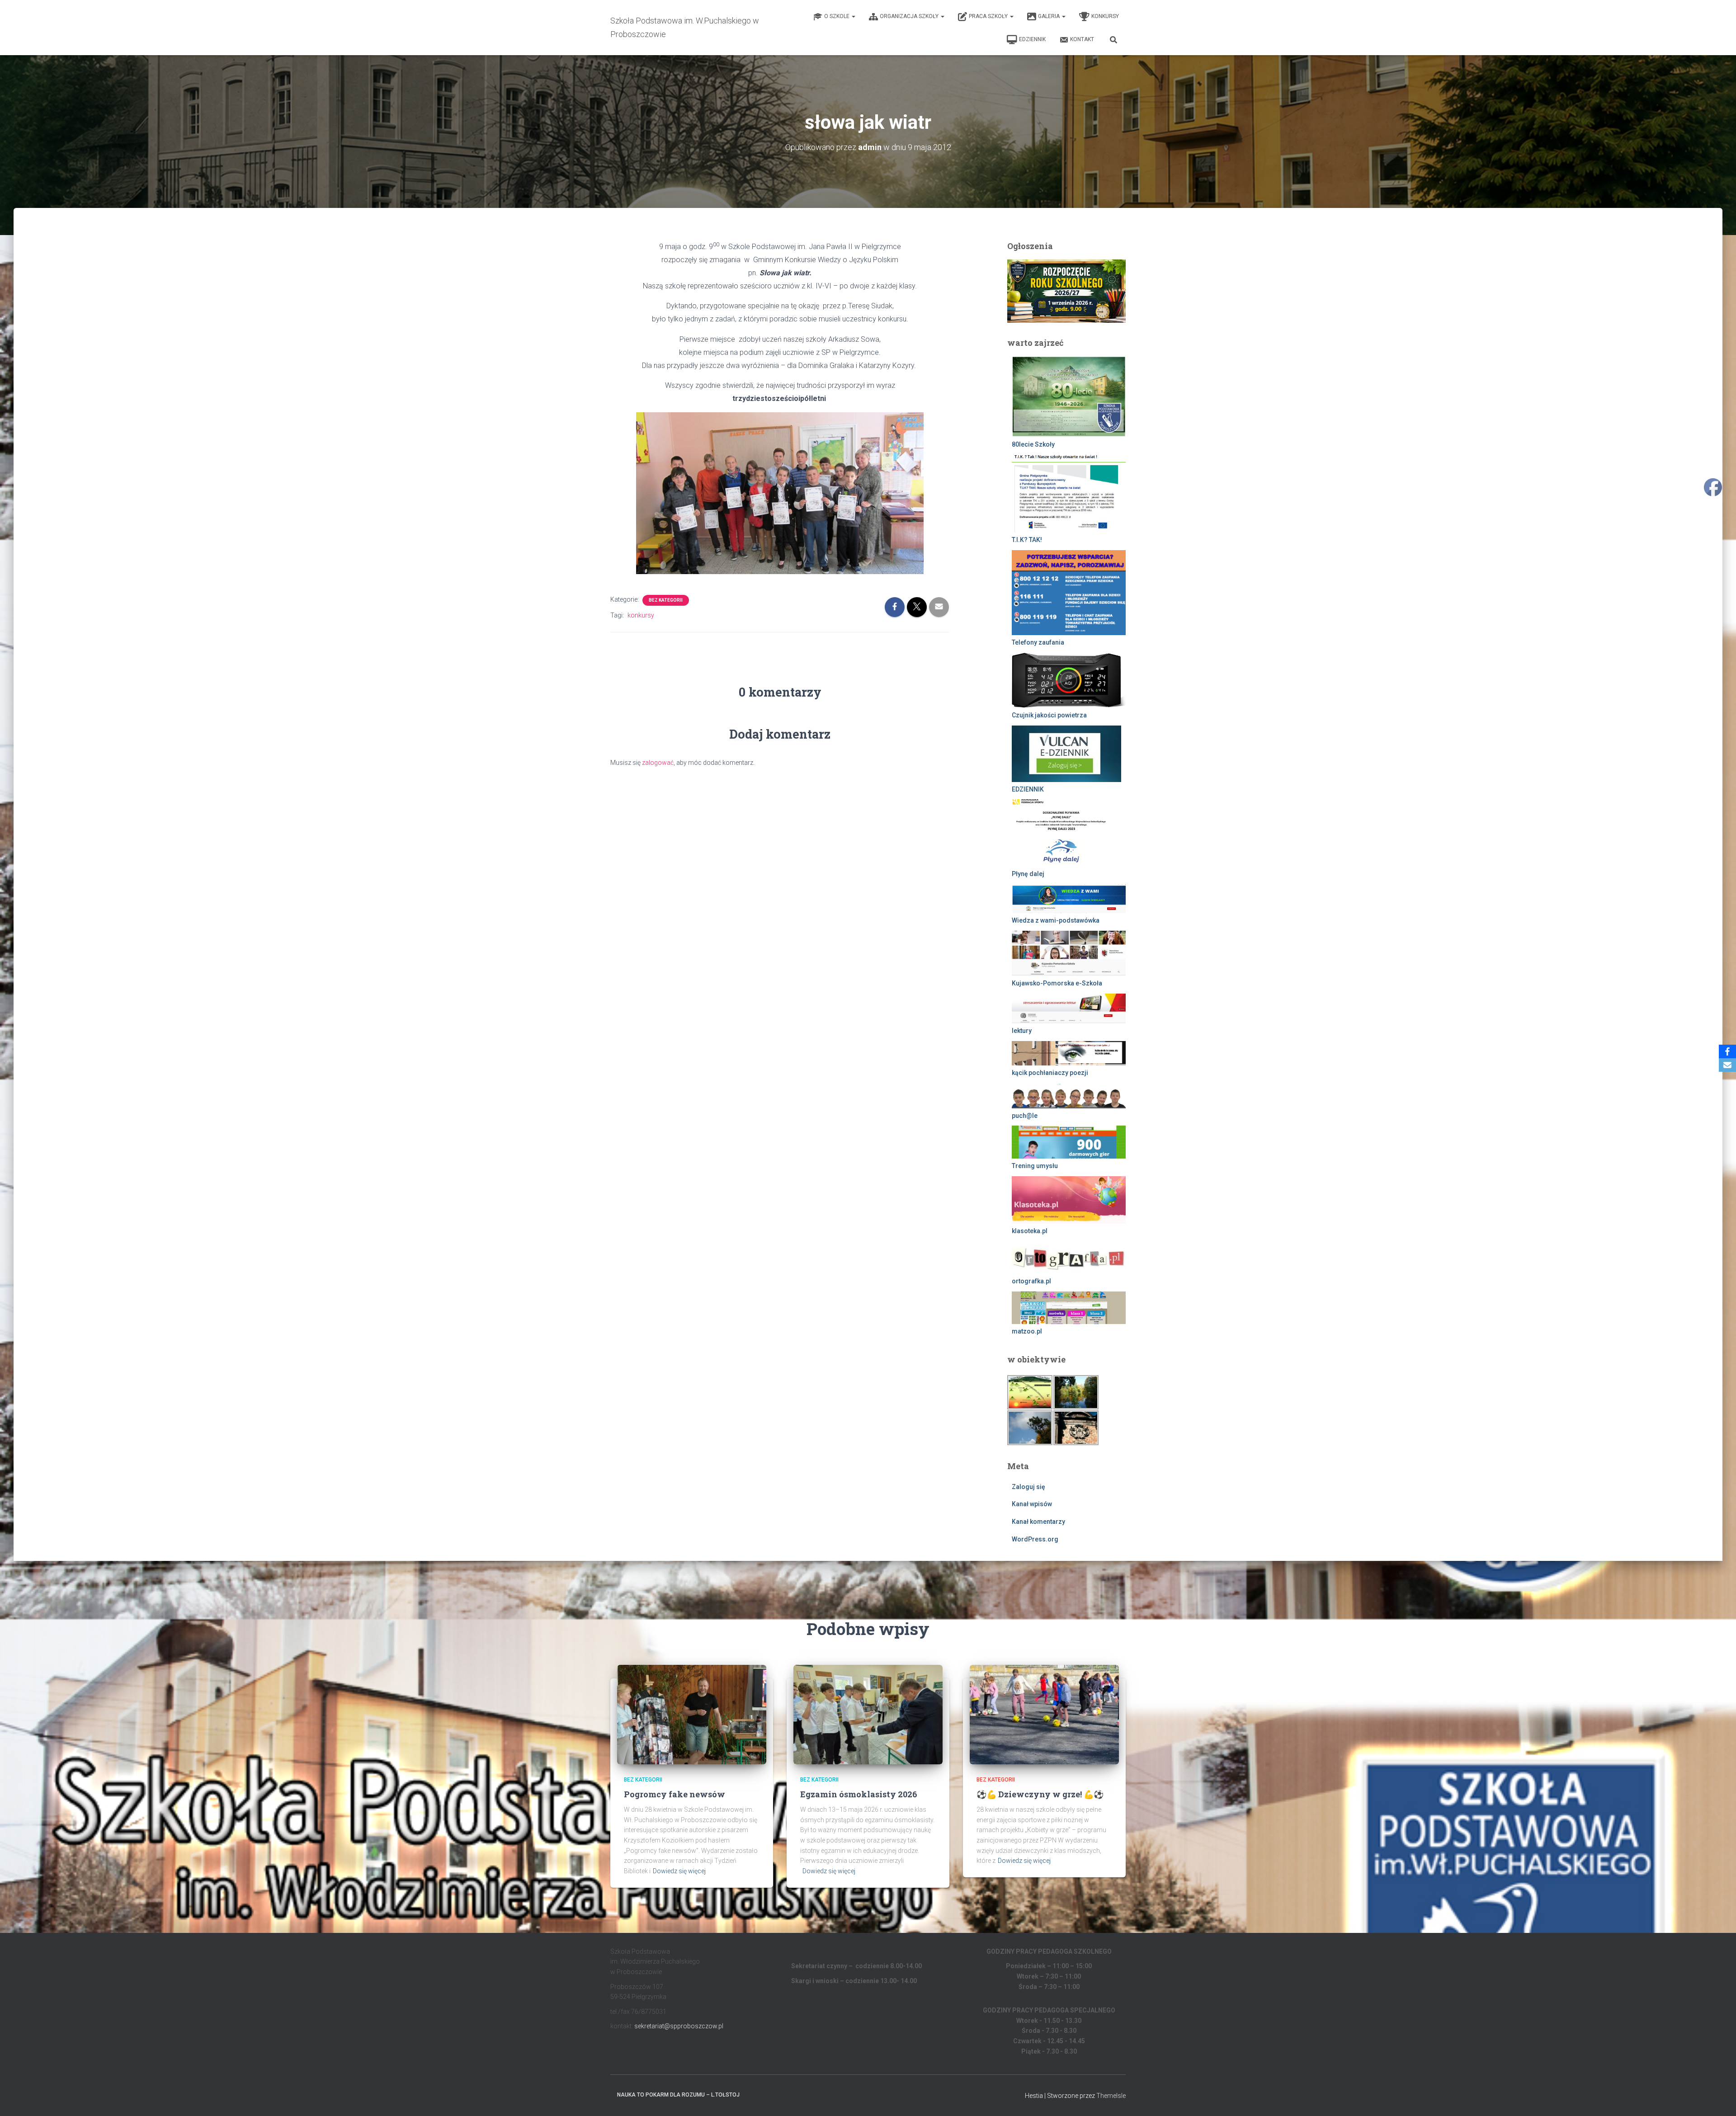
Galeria (1050, 16)
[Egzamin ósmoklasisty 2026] (868, 1714)
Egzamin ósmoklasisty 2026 (859, 1794)
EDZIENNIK (1032, 39)
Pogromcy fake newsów (675, 1794)
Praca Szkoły (989, 16)
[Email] (1727, 1065)
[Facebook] (1727, 1051)
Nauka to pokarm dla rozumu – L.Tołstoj (678, 2095)
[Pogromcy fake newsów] (692, 1714)
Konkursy (1105, 16)
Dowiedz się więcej (679, 1871)
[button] (853, 16)
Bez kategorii (666, 600)
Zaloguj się (1028, 1487)
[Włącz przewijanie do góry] (1718, 2098)
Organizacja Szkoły (910, 16)
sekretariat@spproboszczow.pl (679, 2026)
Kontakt (1082, 39)
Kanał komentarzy (1038, 1522)
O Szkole (837, 16)
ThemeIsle (1111, 2096)
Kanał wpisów (1032, 1504)
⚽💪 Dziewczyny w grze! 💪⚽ (1040, 1794)
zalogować (658, 763)
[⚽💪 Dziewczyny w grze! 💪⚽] (1044, 1714)
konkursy (641, 615)
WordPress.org (1035, 1539)
